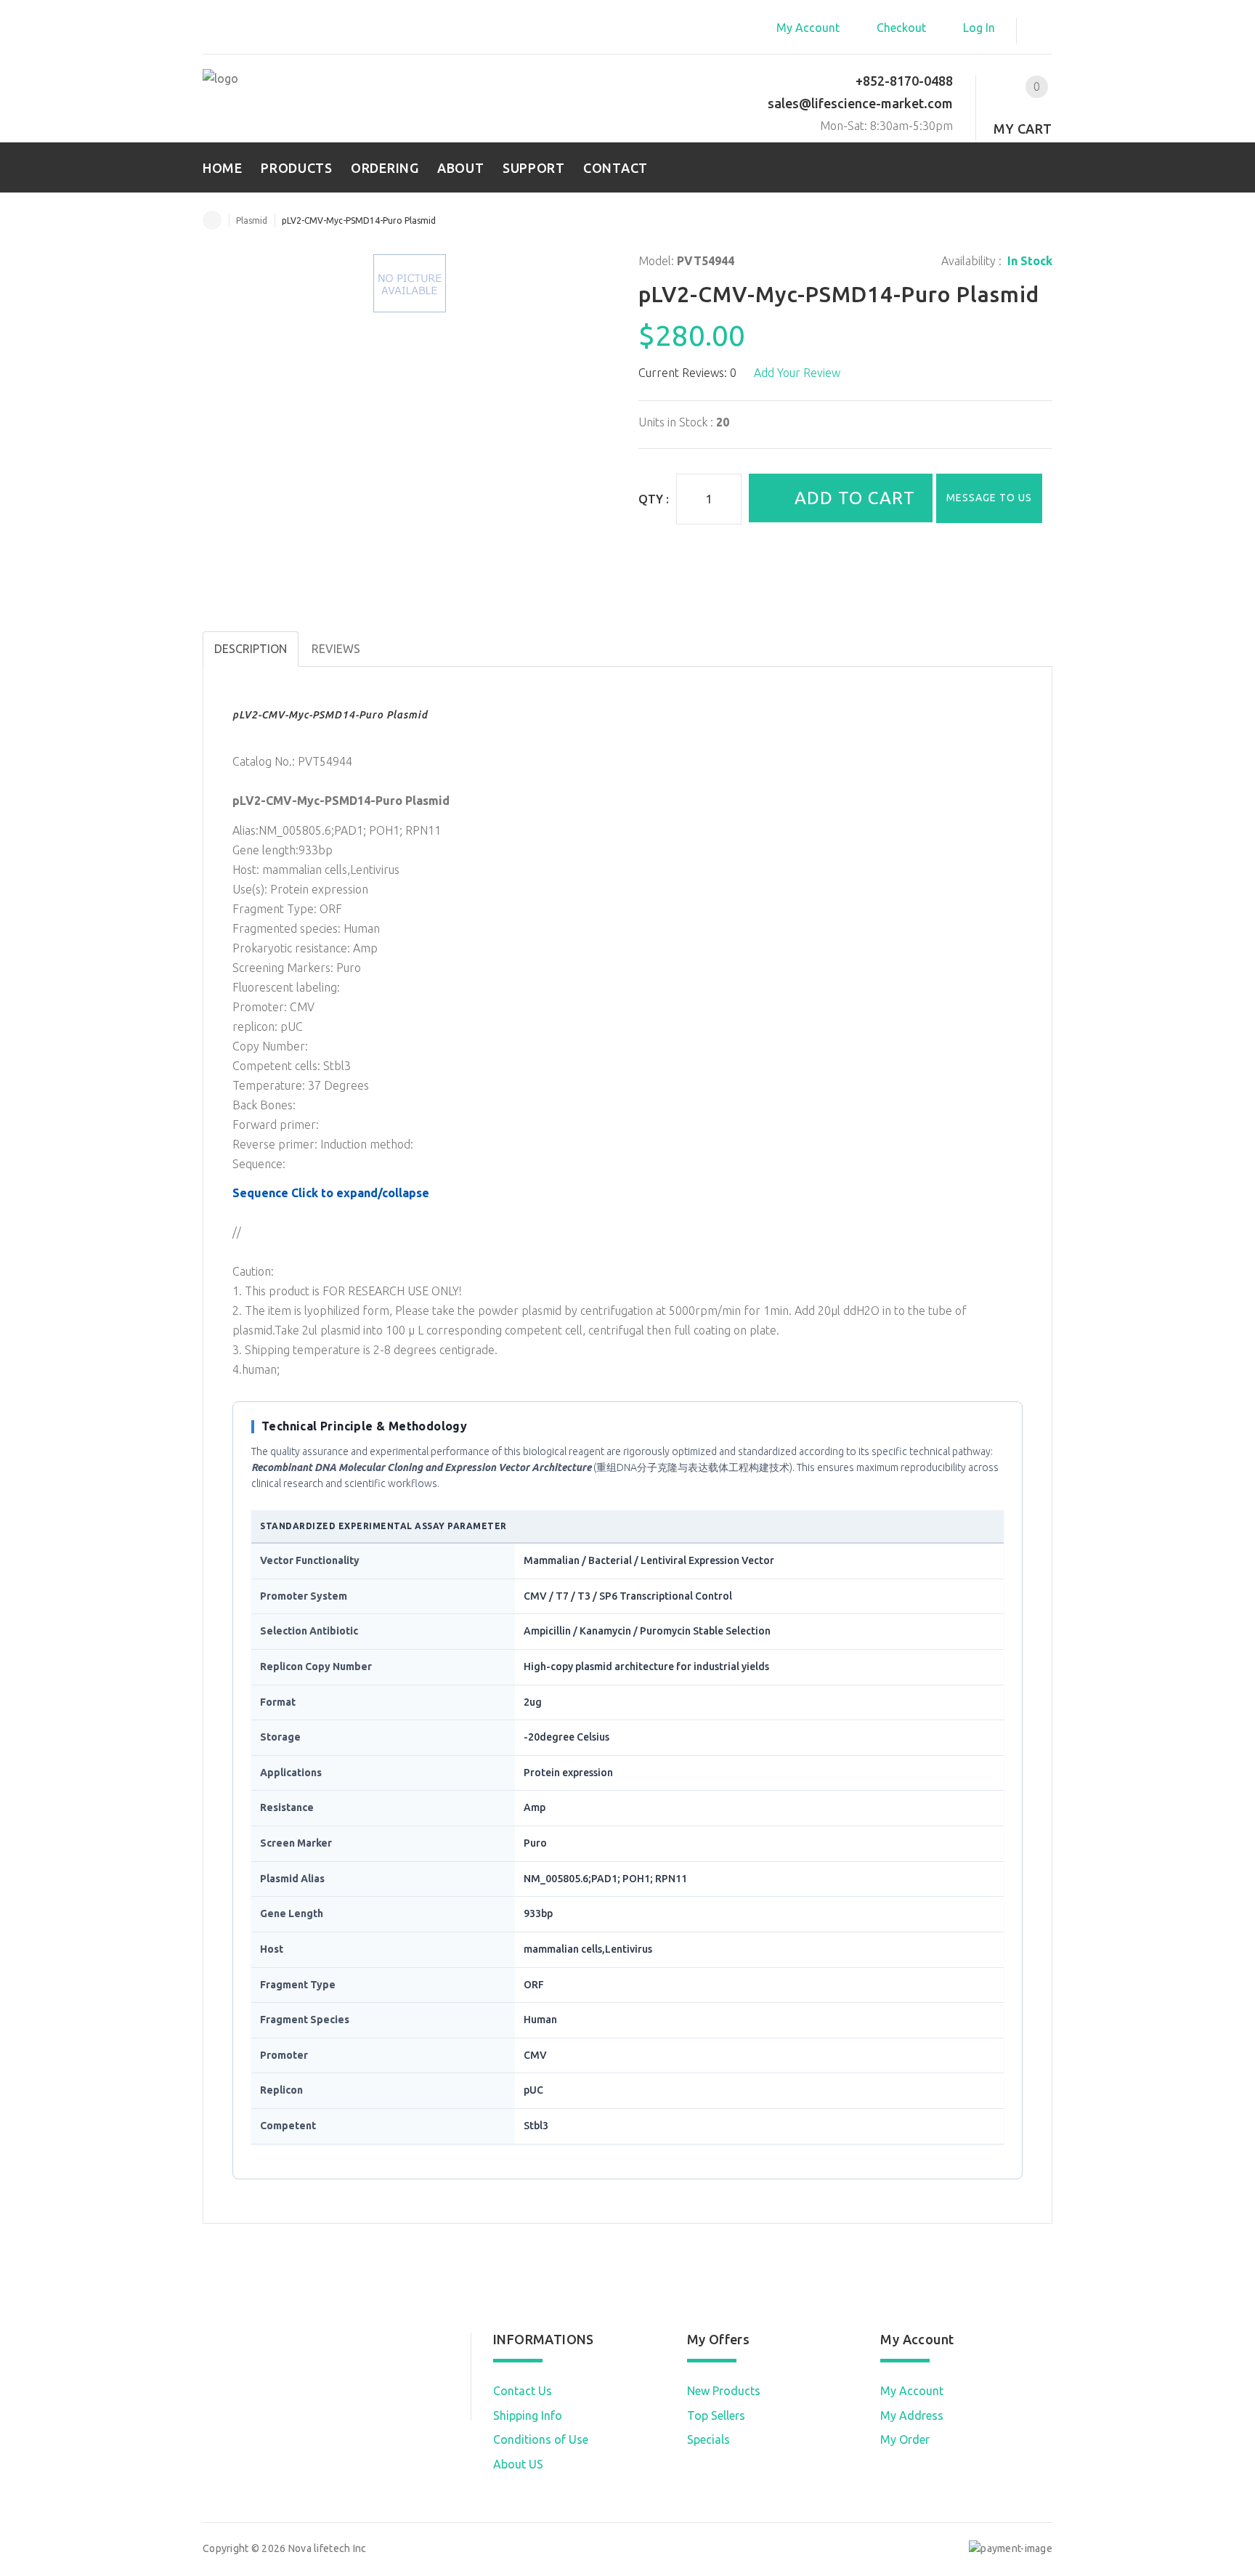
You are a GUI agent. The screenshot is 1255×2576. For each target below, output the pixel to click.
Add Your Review (797, 373)
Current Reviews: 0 (687, 373)
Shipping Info (528, 2415)
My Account (808, 28)
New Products (724, 2391)
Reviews (336, 649)
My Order (905, 2439)
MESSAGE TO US (989, 498)
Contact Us (523, 2391)
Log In (979, 28)
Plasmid (252, 220)
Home (212, 220)
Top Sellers (716, 2415)
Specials (708, 2439)
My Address (912, 2415)
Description (251, 649)
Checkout (901, 28)
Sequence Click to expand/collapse (331, 1193)
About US (518, 2464)
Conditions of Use (541, 2439)
